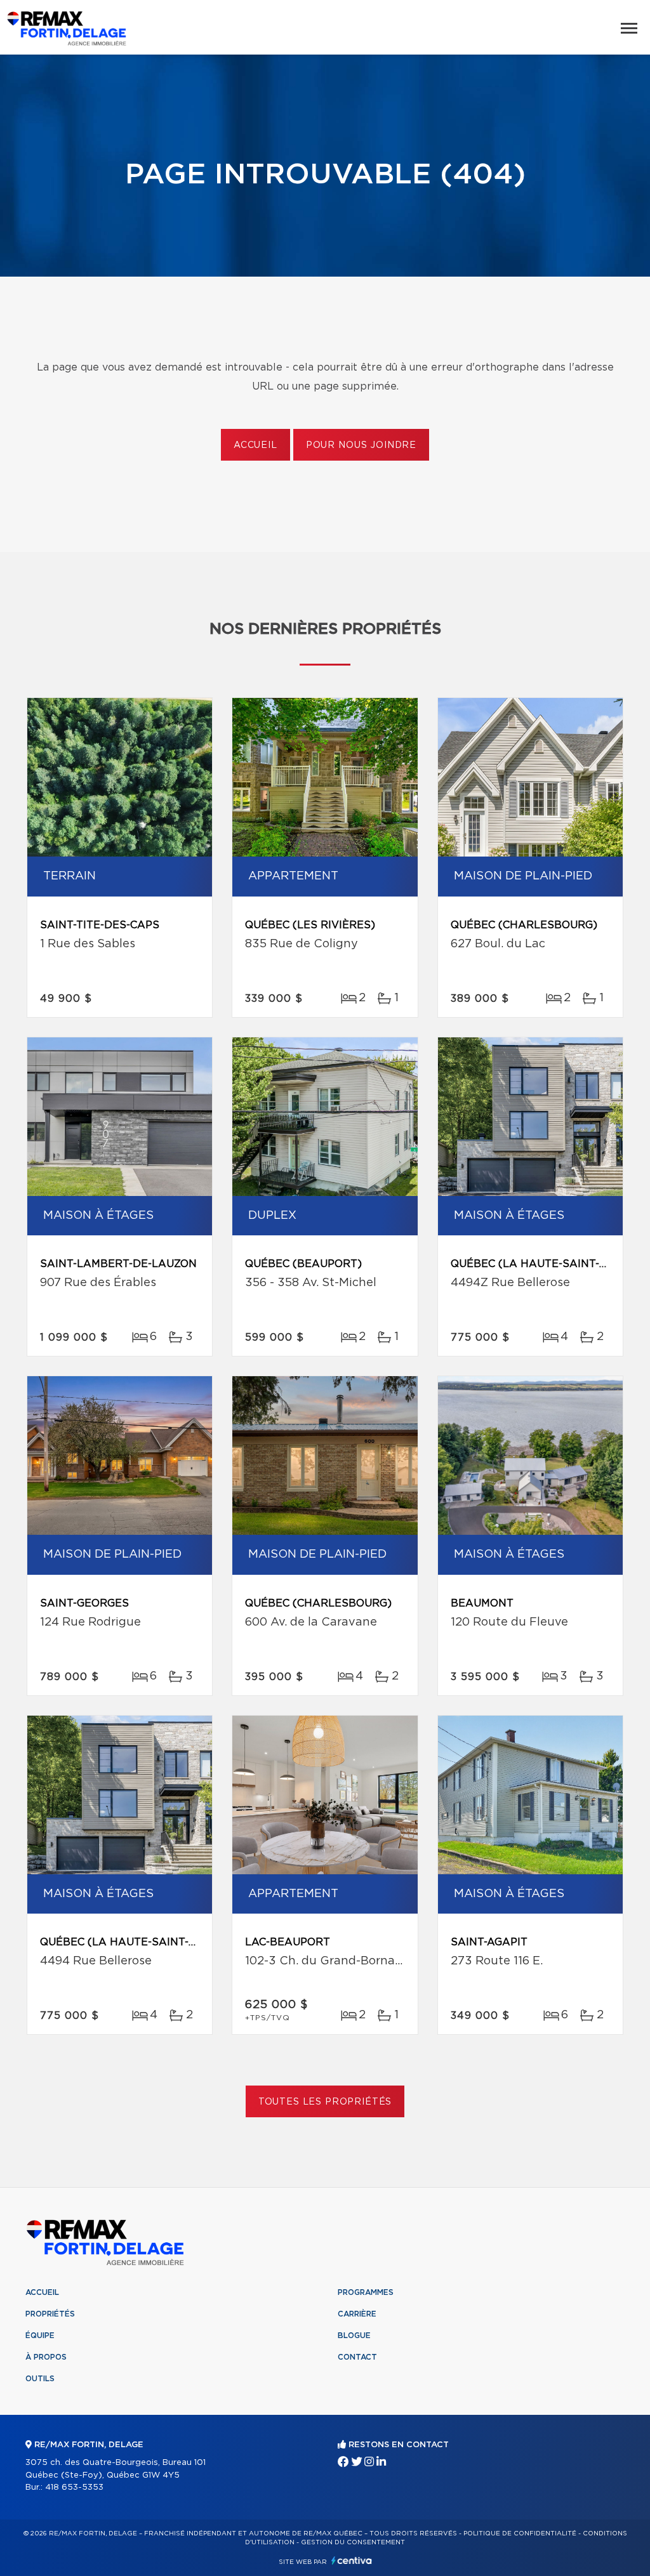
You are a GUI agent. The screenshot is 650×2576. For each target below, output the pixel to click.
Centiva (352, 2560)
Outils (40, 2379)
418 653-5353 (74, 2487)
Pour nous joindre (361, 445)
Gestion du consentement (353, 2542)
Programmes (366, 2292)
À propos (46, 2357)
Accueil (255, 445)
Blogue (354, 2336)
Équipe (40, 2336)
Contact (357, 2357)
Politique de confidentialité (520, 2533)
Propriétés (50, 2314)
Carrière (357, 2314)
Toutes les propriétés (325, 2102)
